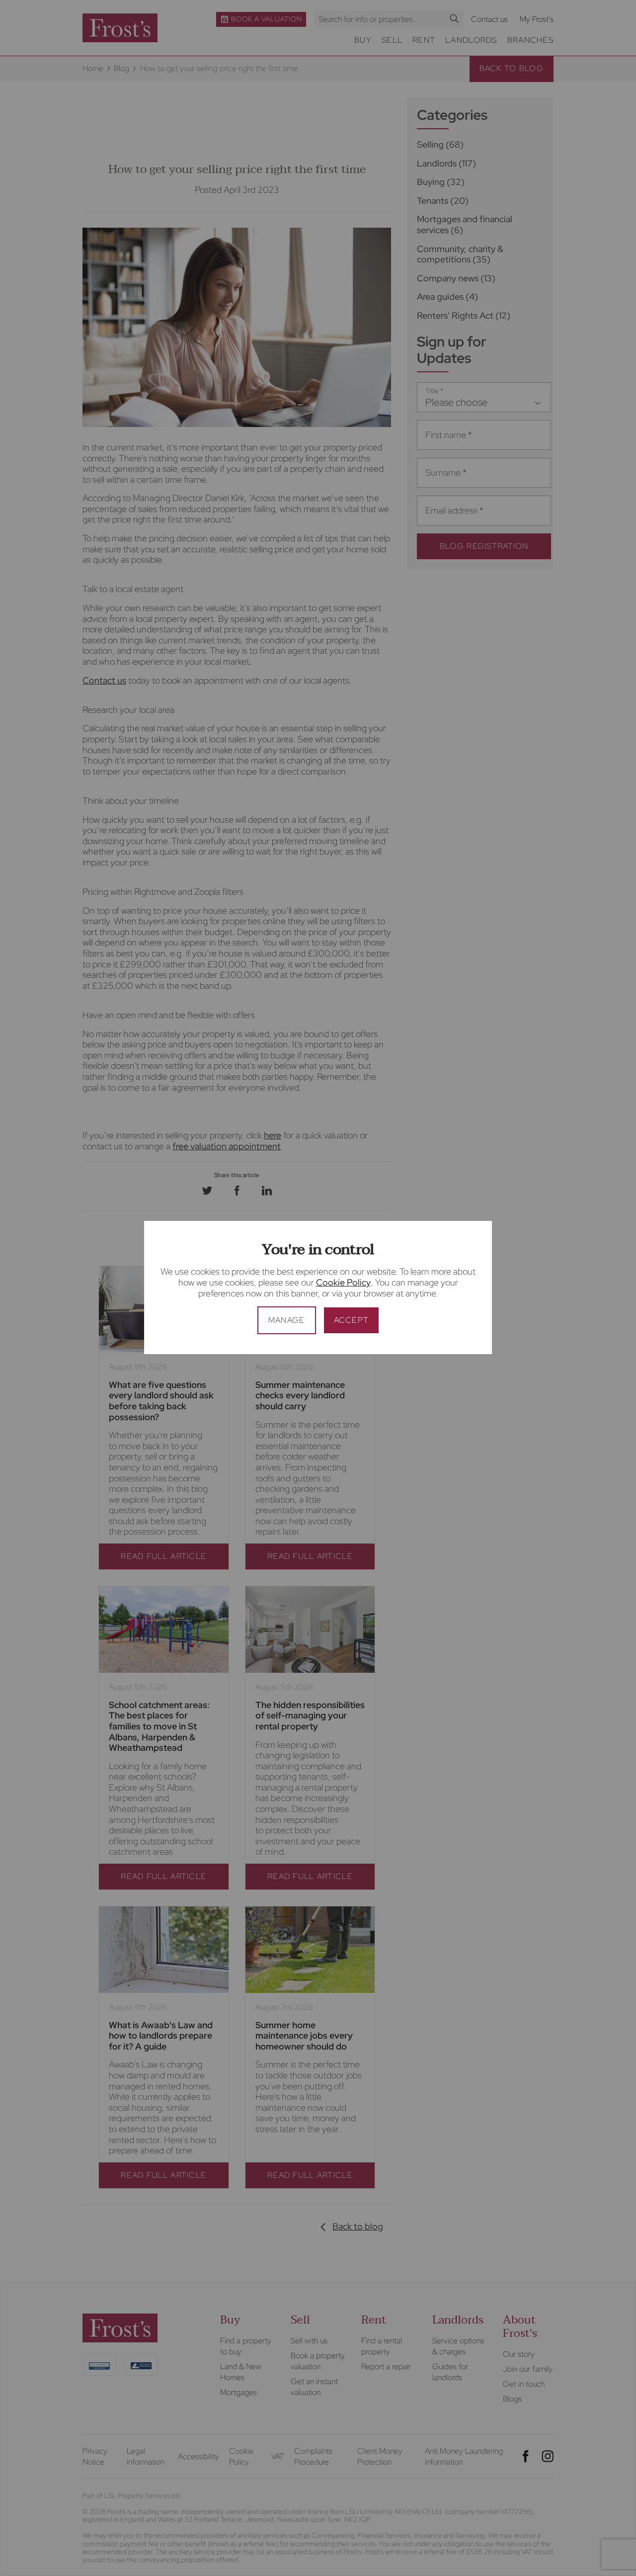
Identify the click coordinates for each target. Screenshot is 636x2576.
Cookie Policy (343, 1282)
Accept (352, 1320)
